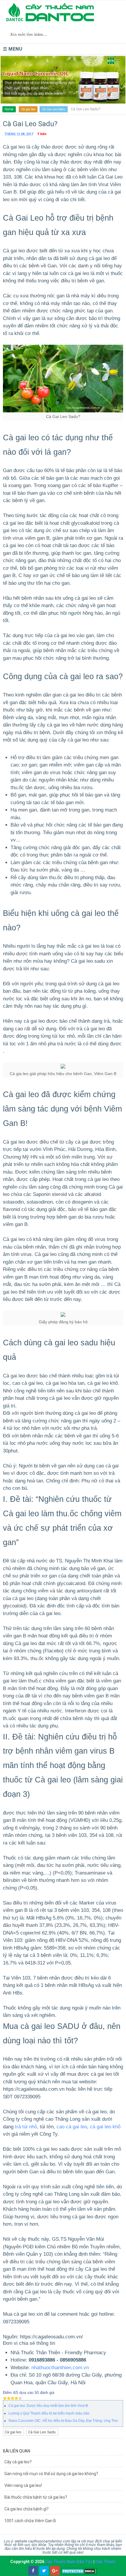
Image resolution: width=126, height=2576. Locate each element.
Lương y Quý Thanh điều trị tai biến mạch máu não (49, 2413)
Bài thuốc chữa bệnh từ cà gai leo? (36, 2497)
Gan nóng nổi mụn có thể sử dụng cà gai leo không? (51, 2474)
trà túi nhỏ (26, 2127)
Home (9, 109)
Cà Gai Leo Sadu (54, 109)
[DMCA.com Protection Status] (79, 2571)
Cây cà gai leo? (18, 2462)
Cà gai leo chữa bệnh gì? (27, 2509)
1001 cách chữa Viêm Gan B (30, 2521)
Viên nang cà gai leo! (23, 2485)
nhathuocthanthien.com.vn (60, 2368)
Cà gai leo (28, 109)
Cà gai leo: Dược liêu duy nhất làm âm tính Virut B (48, 2406)
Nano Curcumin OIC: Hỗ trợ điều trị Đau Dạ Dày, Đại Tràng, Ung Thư (63, 2421)
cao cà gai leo (72, 2127)
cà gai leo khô (105, 2127)
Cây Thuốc (105, 2562)
